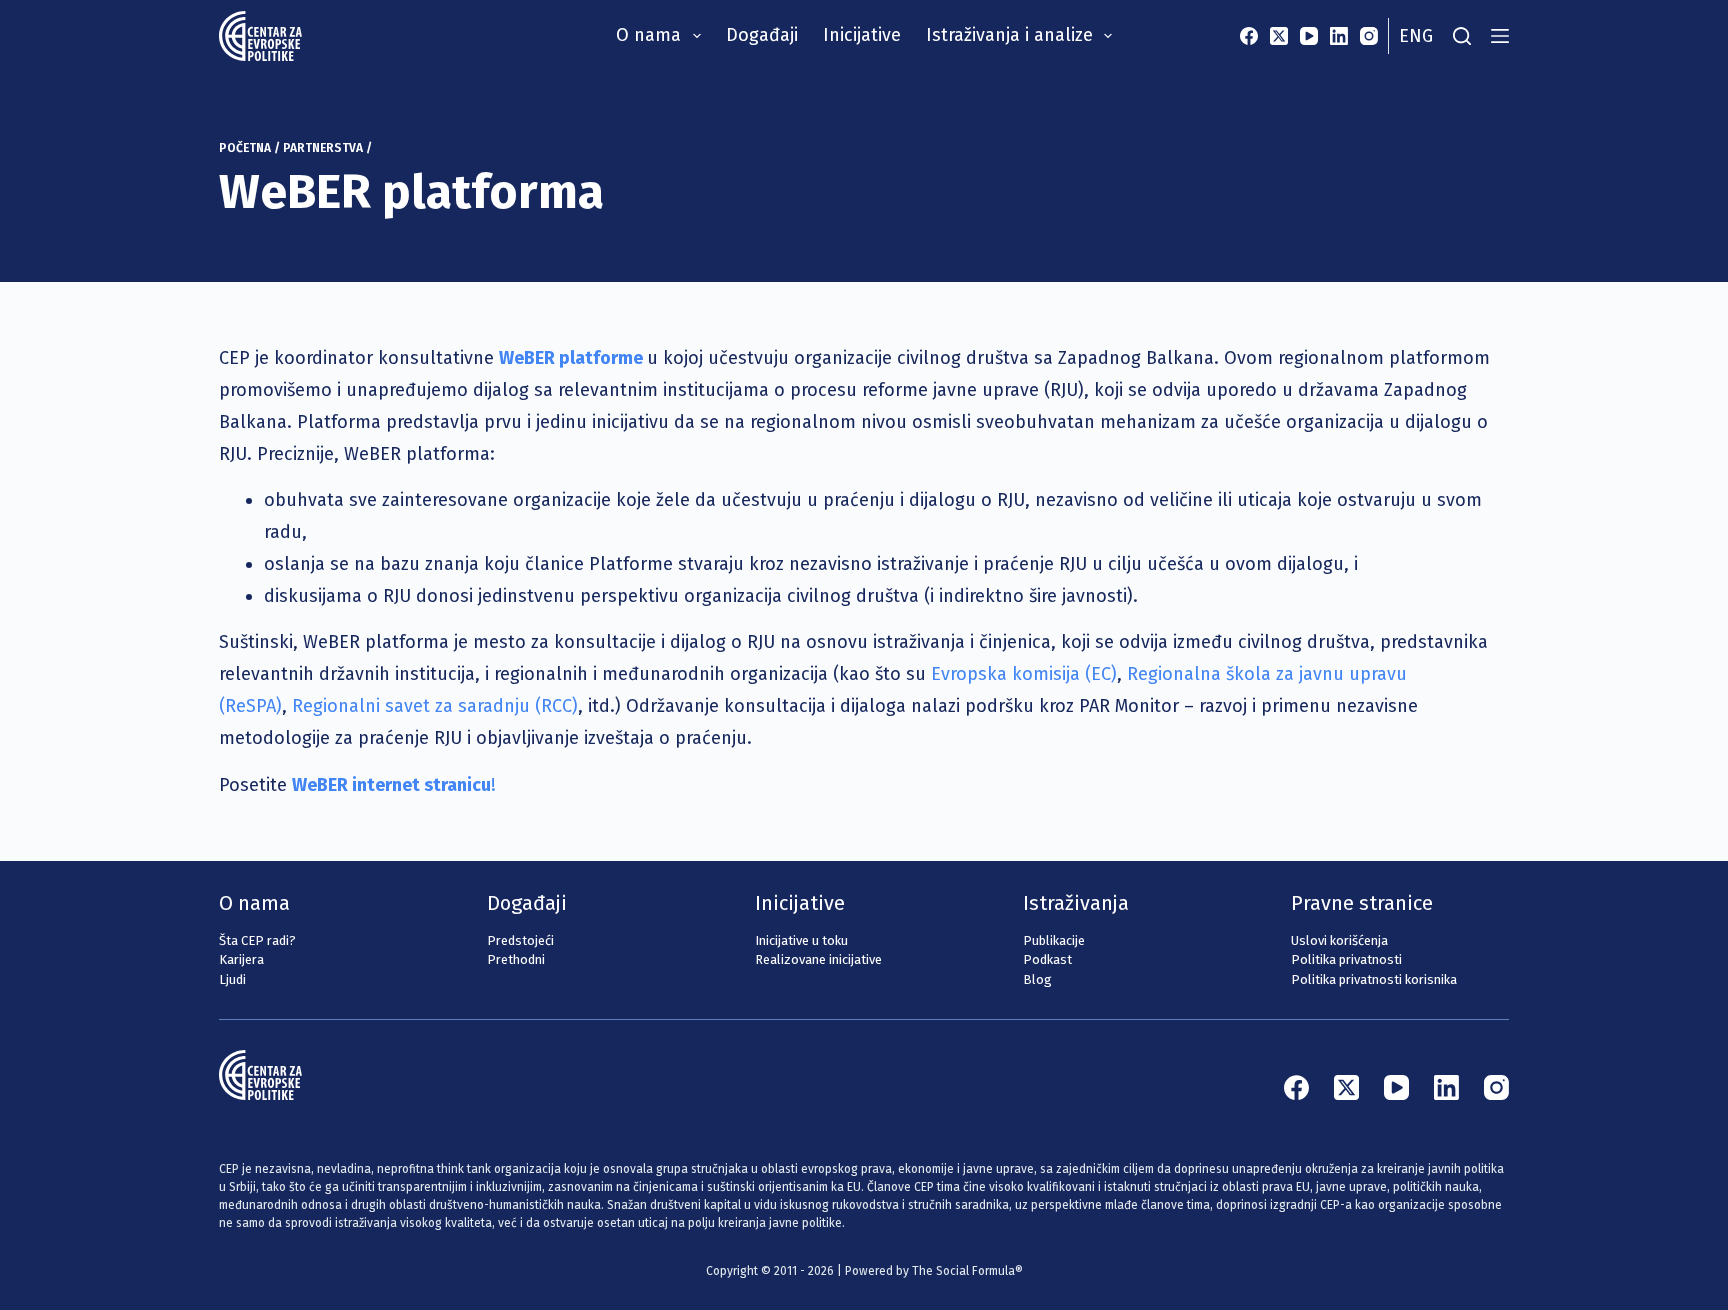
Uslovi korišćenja (1339, 940)
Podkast (1047, 959)
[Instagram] (1369, 36)
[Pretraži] (1462, 36)
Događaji (762, 35)
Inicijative (862, 35)
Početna (245, 148)
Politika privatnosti (1346, 959)
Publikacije (1054, 940)
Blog (1037, 979)
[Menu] (1500, 36)
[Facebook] (1249, 36)
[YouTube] (1309, 36)
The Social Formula (963, 1271)
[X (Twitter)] (1279, 36)
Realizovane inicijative (818, 959)
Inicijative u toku (801, 940)
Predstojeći (520, 940)
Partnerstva (323, 148)
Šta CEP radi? (257, 940)
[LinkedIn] (1339, 36)
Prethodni (516, 959)
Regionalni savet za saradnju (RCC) (435, 706)
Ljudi (232, 979)
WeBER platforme (571, 358)
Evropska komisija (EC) (1024, 674)
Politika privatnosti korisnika (1374, 979)
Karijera (241, 959)
